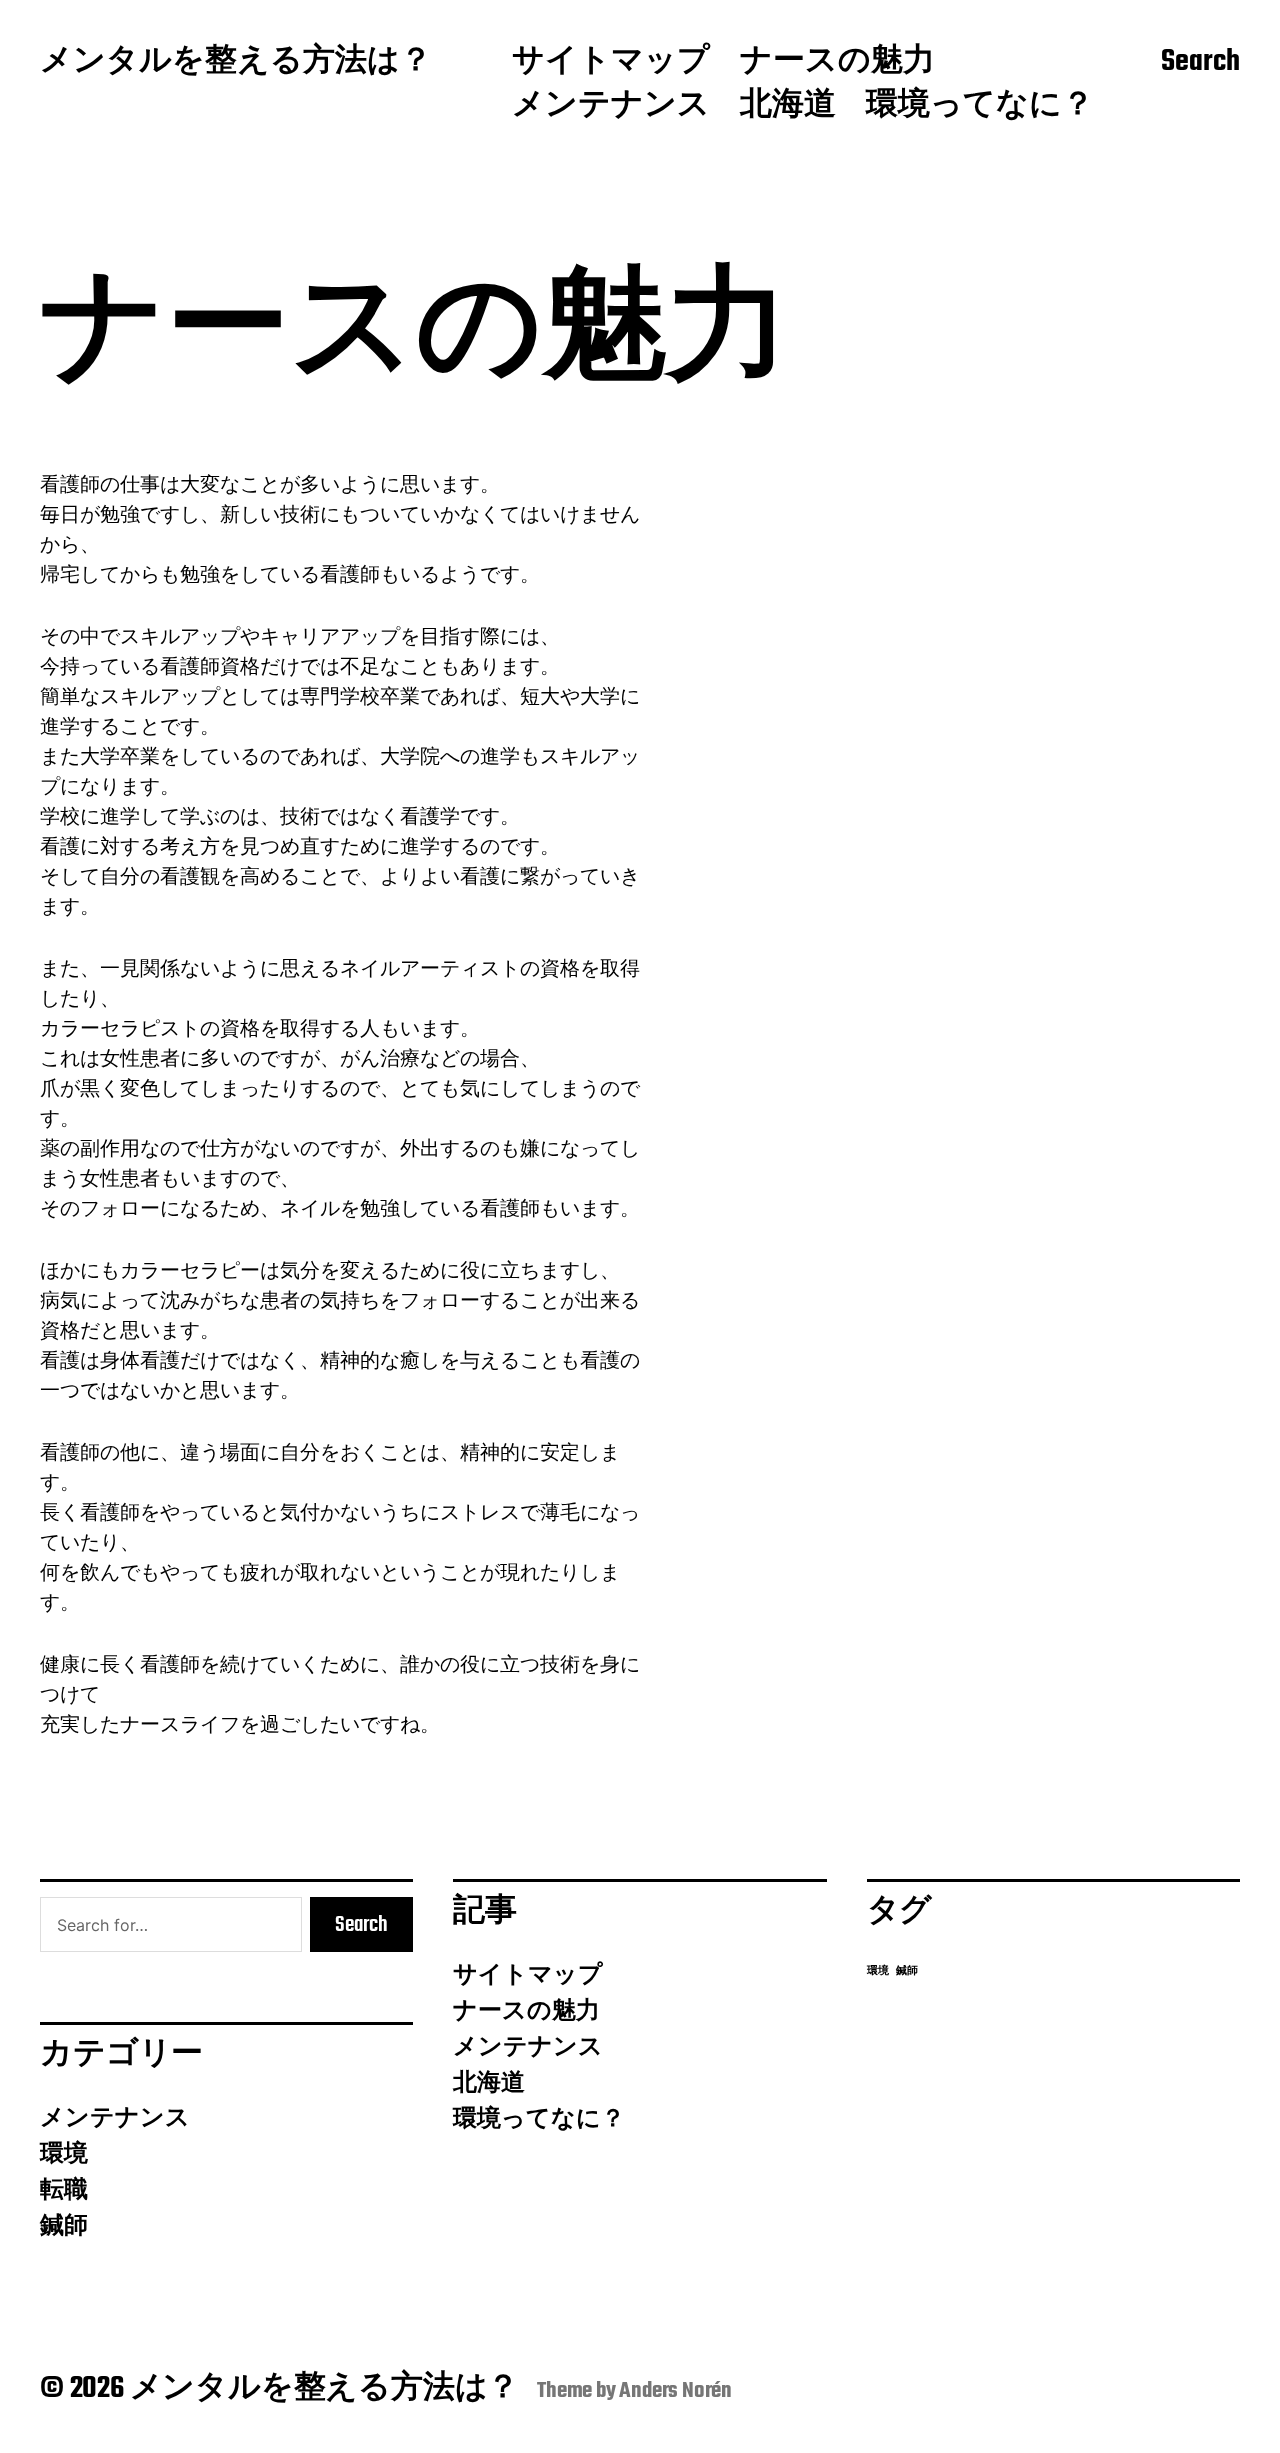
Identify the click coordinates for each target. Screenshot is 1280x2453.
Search (1200, 63)
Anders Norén (675, 2391)
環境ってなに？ (980, 107)
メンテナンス (611, 107)
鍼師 (64, 2227)
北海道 (788, 107)
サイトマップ (611, 63)
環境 (64, 2155)
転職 (64, 2191)
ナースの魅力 (837, 63)
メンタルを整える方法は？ (236, 63)
